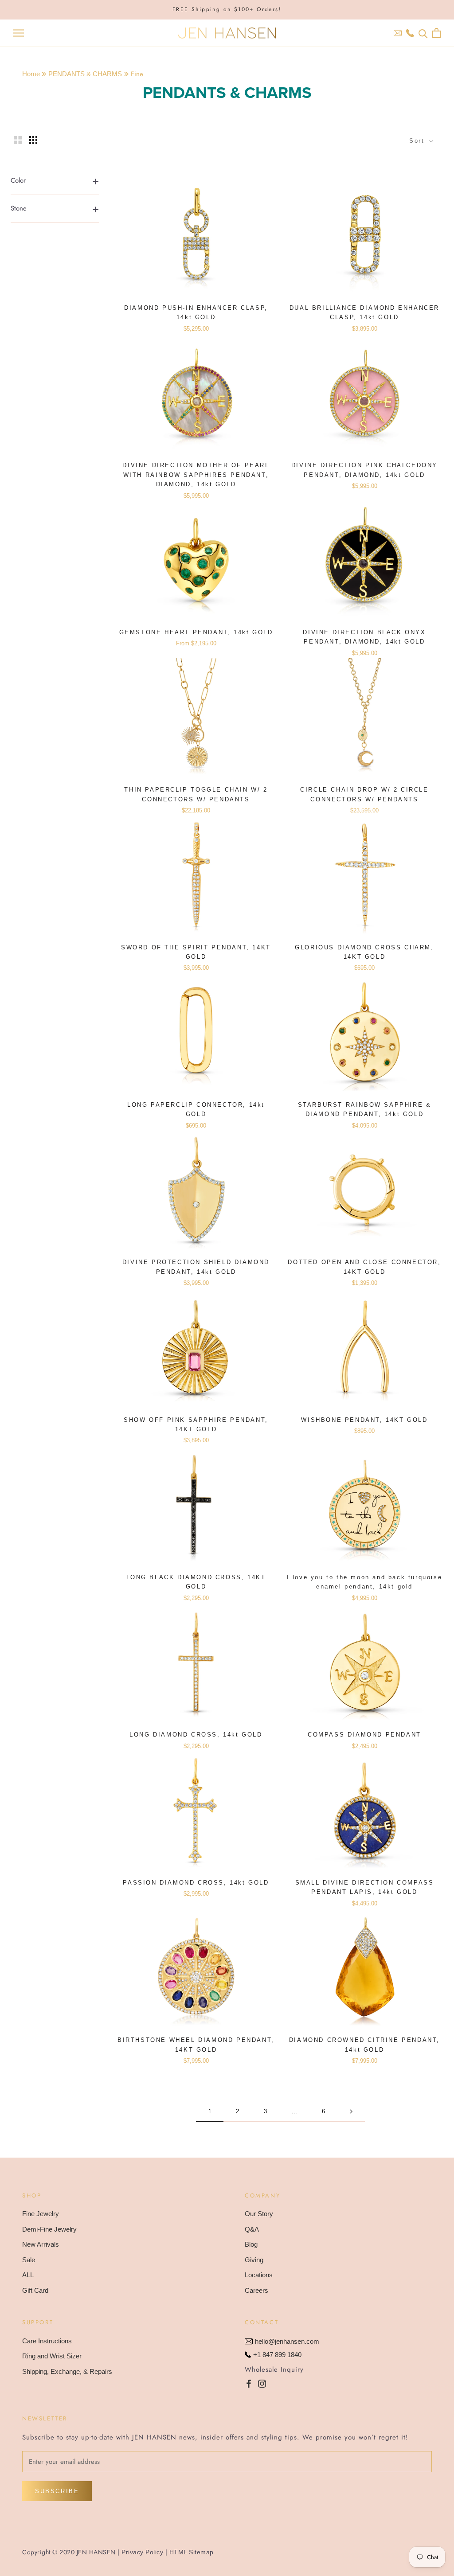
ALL (28, 2275)
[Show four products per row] (33, 140)
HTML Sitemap (192, 2552)
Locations (259, 2275)
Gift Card (35, 2290)
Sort (418, 141)
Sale (29, 2260)
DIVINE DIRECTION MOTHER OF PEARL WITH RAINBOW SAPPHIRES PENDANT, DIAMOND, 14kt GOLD (196, 475)
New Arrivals (41, 2244)
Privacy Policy (142, 2552)
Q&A (252, 2229)
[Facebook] (249, 2383)
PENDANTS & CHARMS (85, 74)
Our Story (259, 2214)
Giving (254, 2260)
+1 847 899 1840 (277, 2355)
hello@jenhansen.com (287, 2341)
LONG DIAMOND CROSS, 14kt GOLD (196, 1735)
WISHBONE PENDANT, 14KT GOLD (364, 1420)
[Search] (423, 33)
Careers (256, 2290)
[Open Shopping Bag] (436, 33)
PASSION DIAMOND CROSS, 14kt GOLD (196, 1883)
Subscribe (57, 2491)
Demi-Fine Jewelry (49, 2229)
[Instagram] (262, 2383)
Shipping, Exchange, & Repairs (67, 2371)
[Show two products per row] (18, 140)
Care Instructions (47, 2341)
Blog (251, 2244)
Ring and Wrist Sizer (52, 2356)
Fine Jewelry (41, 2214)
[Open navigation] (19, 33)
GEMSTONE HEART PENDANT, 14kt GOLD (196, 632)
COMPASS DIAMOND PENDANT (364, 1735)
